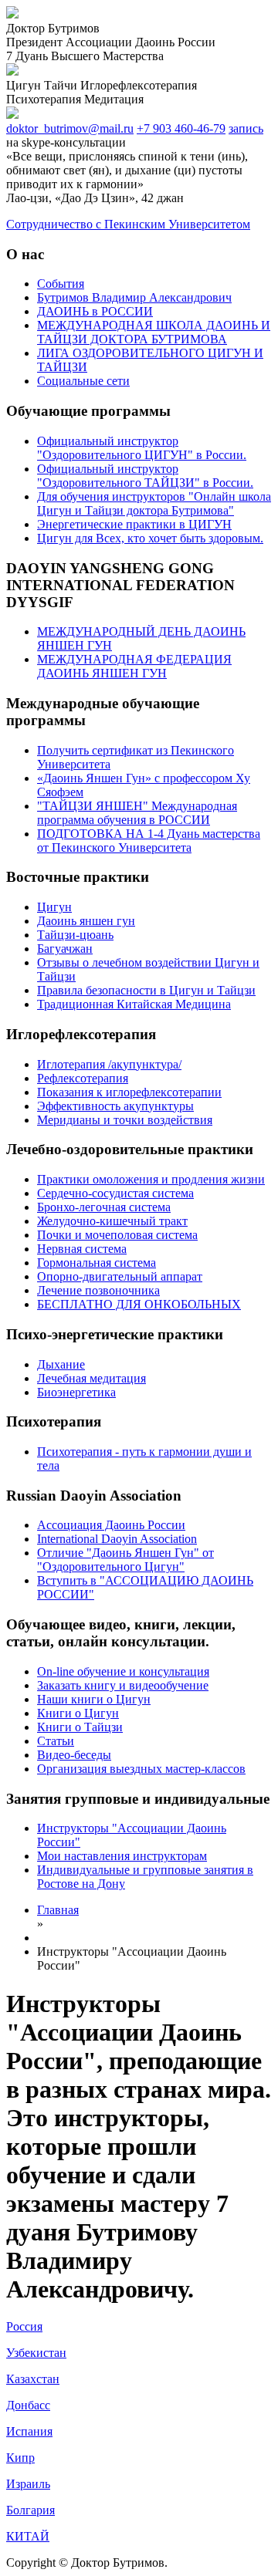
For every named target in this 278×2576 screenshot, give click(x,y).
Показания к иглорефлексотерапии (129, 1092)
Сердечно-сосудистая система (115, 1193)
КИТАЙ (28, 2536)
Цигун (54, 907)
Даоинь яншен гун (86, 921)
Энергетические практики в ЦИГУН (134, 524)
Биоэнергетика (76, 1392)
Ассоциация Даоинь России (111, 1525)
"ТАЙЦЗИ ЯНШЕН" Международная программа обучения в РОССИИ (137, 813)
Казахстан (33, 2379)
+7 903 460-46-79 (181, 128)
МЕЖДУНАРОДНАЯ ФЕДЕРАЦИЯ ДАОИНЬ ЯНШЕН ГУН (134, 666)
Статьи (56, 1741)
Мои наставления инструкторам (122, 1856)
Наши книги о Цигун (94, 1699)
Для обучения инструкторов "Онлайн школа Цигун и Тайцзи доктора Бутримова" (154, 503)
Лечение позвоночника (98, 1290)
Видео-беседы (74, 1755)
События (61, 284)
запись (246, 128)
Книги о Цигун (78, 1713)
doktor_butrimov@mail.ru (70, 128)
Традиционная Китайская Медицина (134, 1004)
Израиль (28, 2484)
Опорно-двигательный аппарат (120, 1276)
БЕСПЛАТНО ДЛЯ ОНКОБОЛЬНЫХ (139, 1304)
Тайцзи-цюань (75, 935)
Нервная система (82, 1249)
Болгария (31, 2510)
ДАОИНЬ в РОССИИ (95, 311)
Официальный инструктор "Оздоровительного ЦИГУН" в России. (142, 448)
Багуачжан (65, 949)
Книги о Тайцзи (80, 1727)
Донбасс (28, 2405)
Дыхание (61, 1364)
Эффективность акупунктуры (115, 1106)
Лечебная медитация (92, 1378)
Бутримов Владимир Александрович (134, 297)
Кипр (20, 2458)
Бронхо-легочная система (104, 1207)
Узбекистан (36, 2353)
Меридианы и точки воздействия (125, 1120)
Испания (29, 2431)
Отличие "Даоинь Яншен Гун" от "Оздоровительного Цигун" (125, 1560)
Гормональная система (97, 1263)
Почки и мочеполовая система (117, 1235)
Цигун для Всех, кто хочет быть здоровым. (150, 538)
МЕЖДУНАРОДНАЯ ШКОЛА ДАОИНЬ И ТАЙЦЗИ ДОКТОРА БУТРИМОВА (154, 332)
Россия (24, 2326)
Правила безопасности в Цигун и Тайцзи (146, 990)
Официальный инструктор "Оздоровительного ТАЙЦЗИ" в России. (145, 476)
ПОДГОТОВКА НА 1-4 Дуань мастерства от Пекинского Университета (149, 841)
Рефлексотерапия (83, 1078)
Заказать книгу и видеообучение (123, 1685)
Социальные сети (83, 381)
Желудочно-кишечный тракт (112, 1221)
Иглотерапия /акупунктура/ (109, 1064)
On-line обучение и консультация (123, 1671)
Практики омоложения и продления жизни (151, 1179)
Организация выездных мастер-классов (141, 1769)
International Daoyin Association (117, 1539)
